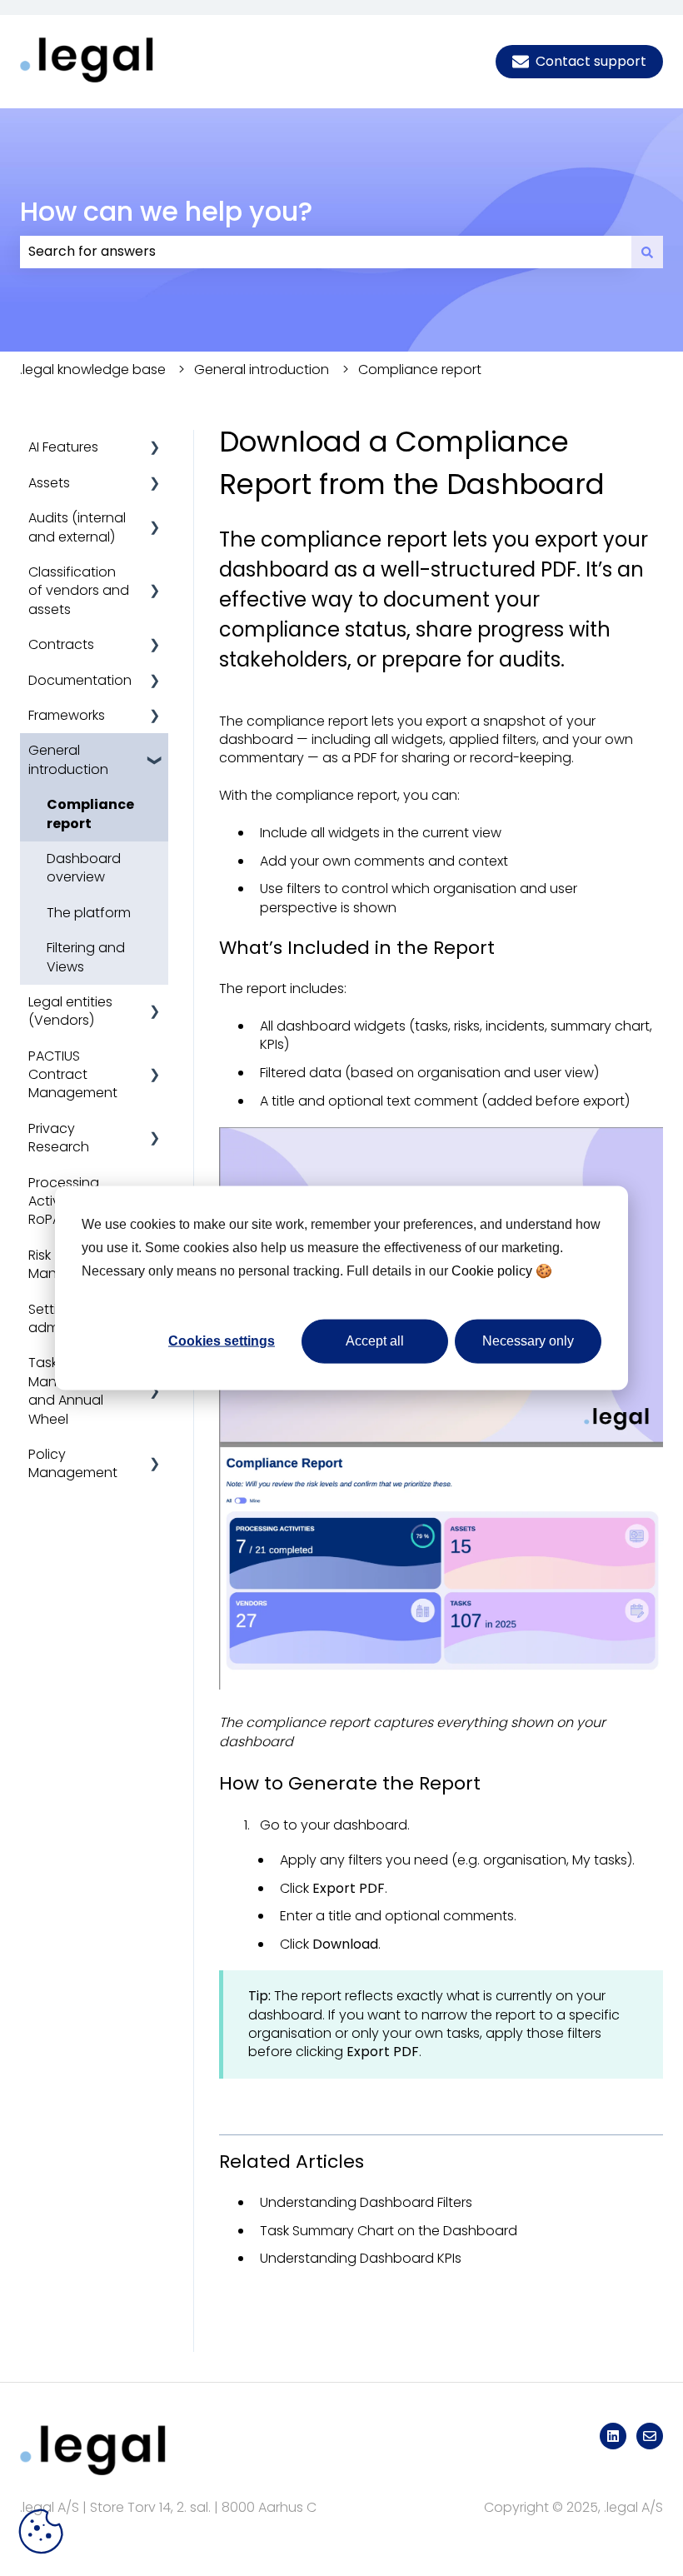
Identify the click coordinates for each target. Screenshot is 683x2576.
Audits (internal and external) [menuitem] (77, 527)
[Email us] (650, 2436)
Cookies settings (222, 1341)
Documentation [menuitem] (80, 680)
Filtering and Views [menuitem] (86, 957)
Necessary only (528, 1341)
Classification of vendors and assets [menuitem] (79, 591)
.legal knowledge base (93, 369)
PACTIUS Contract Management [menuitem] (73, 1075)
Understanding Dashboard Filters (366, 2202)
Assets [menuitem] (49, 483)
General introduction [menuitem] (68, 759)
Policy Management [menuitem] (73, 1463)
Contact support (591, 61)
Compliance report (420, 369)
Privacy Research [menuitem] (59, 1138)
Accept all (375, 1341)
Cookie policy (492, 1271)
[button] (155, 449)
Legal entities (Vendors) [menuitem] (70, 1011)
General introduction (262, 369)
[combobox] (326, 252)
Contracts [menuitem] (61, 644)
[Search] (647, 252)
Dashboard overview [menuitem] (84, 868)
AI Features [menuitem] (63, 447)
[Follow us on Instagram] (613, 2436)
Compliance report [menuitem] (90, 814)
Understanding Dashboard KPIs (361, 2258)
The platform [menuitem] (89, 913)
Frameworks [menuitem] (67, 715)
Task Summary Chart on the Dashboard (389, 2231)
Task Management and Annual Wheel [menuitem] (73, 1390)
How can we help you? (166, 211)
